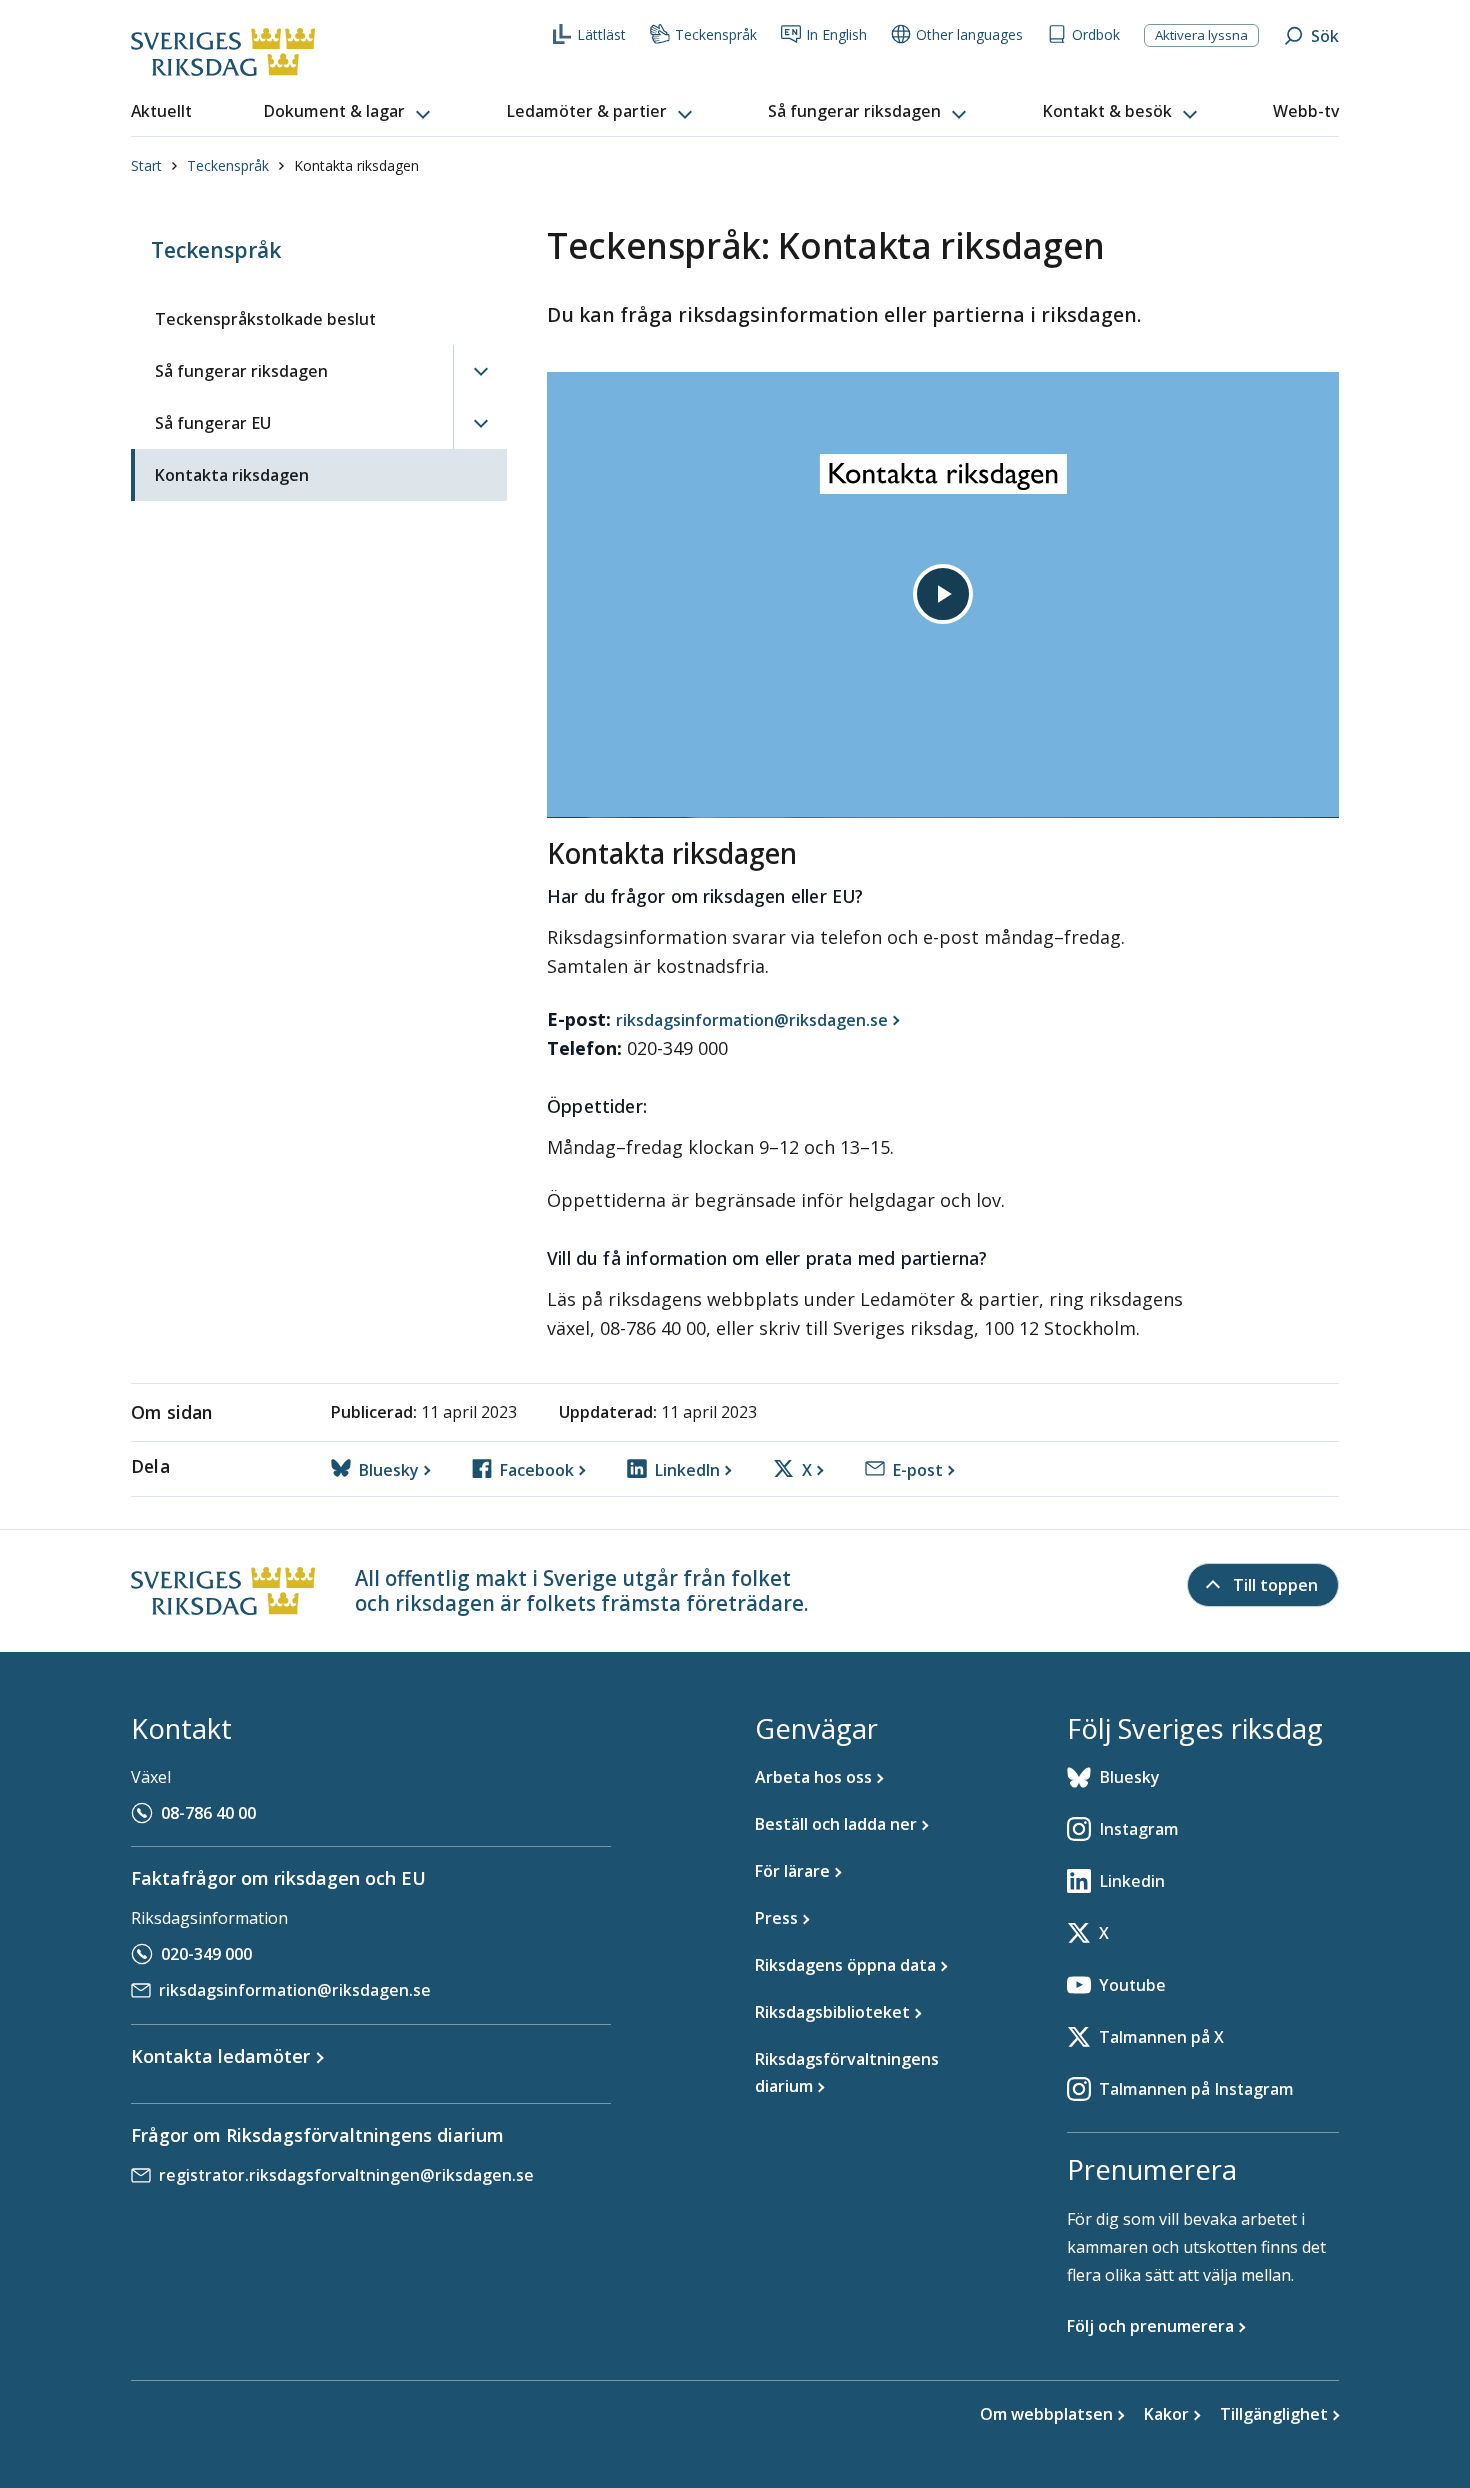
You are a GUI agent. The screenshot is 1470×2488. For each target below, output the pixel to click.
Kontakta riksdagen (232, 475)
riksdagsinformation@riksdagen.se (295, 1990)
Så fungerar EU (213, 423)
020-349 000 (206, 1954)
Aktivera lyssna (1201, 35)
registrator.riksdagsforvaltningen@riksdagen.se (346, 2175)
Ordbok (1096, 34)
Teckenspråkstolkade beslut (265, 319)
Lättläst (601, 34)
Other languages (969, 34)
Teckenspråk (716, 34)
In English (836, 34)
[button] (349, 112)
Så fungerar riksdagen (241, 371)
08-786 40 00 (208, 1813)
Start (146, 165)
